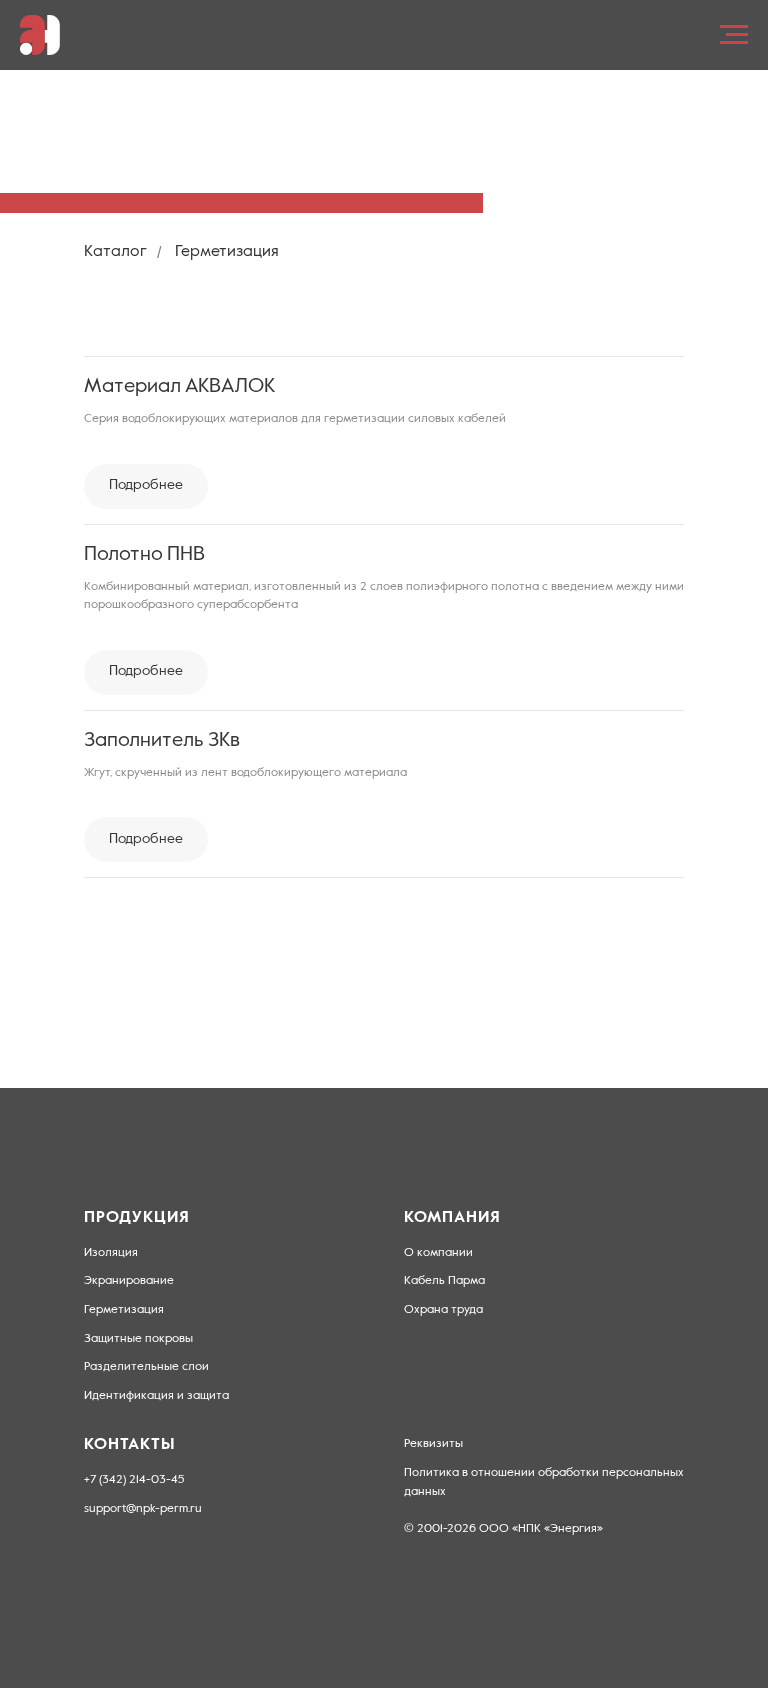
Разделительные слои (146, 1367)
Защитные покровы (138, 1339)
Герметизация (124, 1310)
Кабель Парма (444, 1281)
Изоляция (111, 1253)
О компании (438, 1253)
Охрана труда (443, 1310)
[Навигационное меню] (734, 35)
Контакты (129, 1445)
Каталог (115, 252)
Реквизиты (433, 1444)
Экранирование (129, 1281)
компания (452, 1218)
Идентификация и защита (156, 1396)
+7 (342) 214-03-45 (134, 1480)
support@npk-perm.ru (143, 1509)
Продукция (137, 1218)
